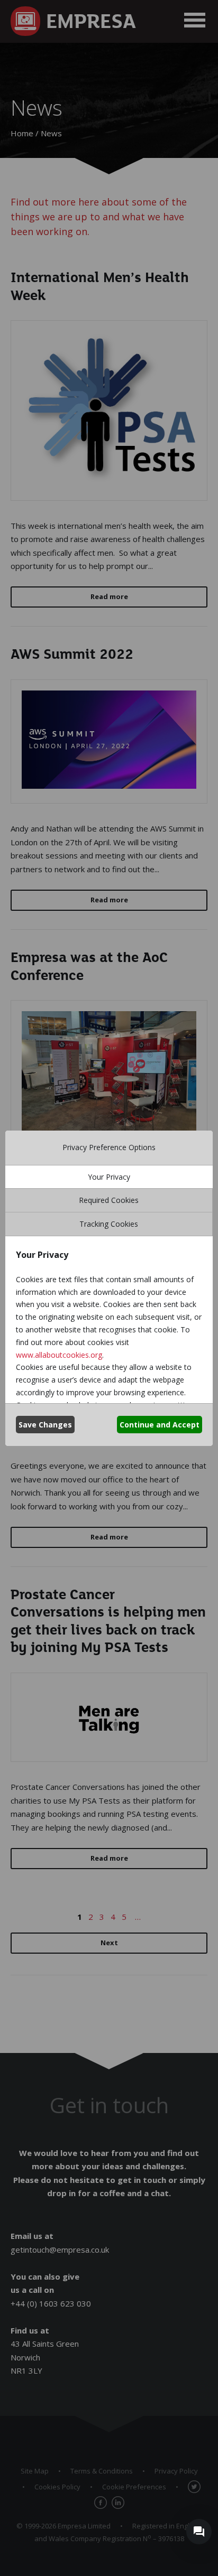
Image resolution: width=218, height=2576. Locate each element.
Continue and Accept (160, 1425)
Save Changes (45, 1425)
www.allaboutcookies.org (59, 1355)
